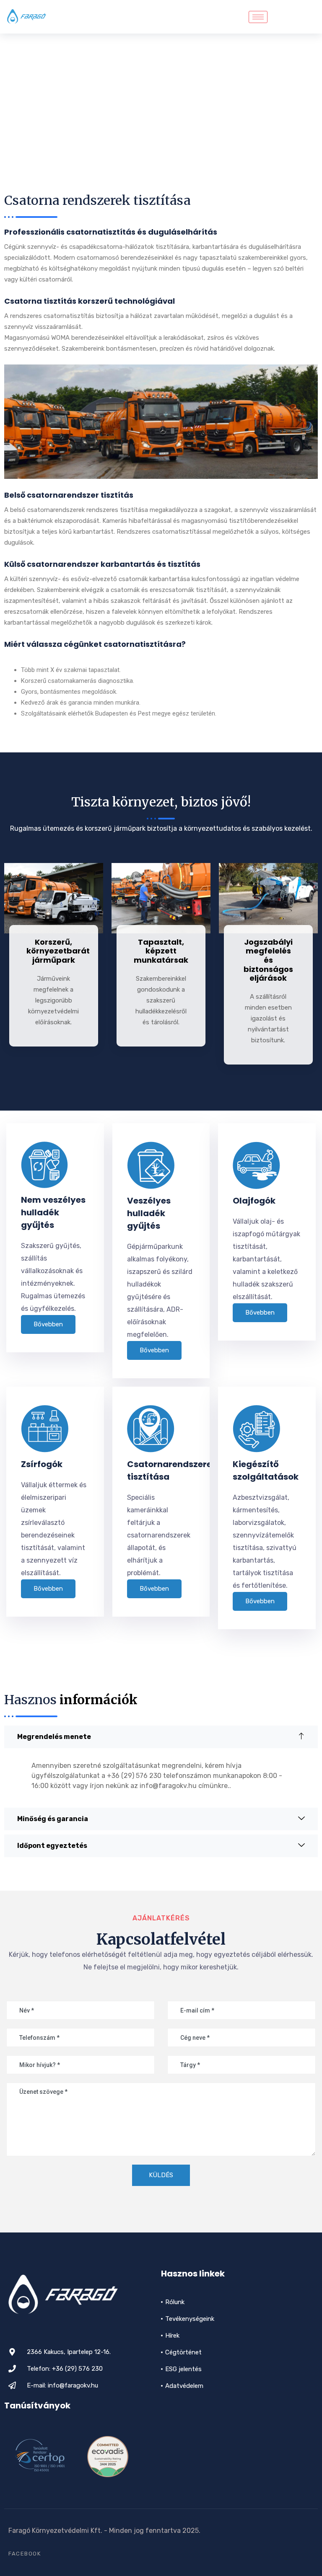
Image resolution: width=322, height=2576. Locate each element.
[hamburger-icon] (258, 17)
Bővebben (48, 1324)
